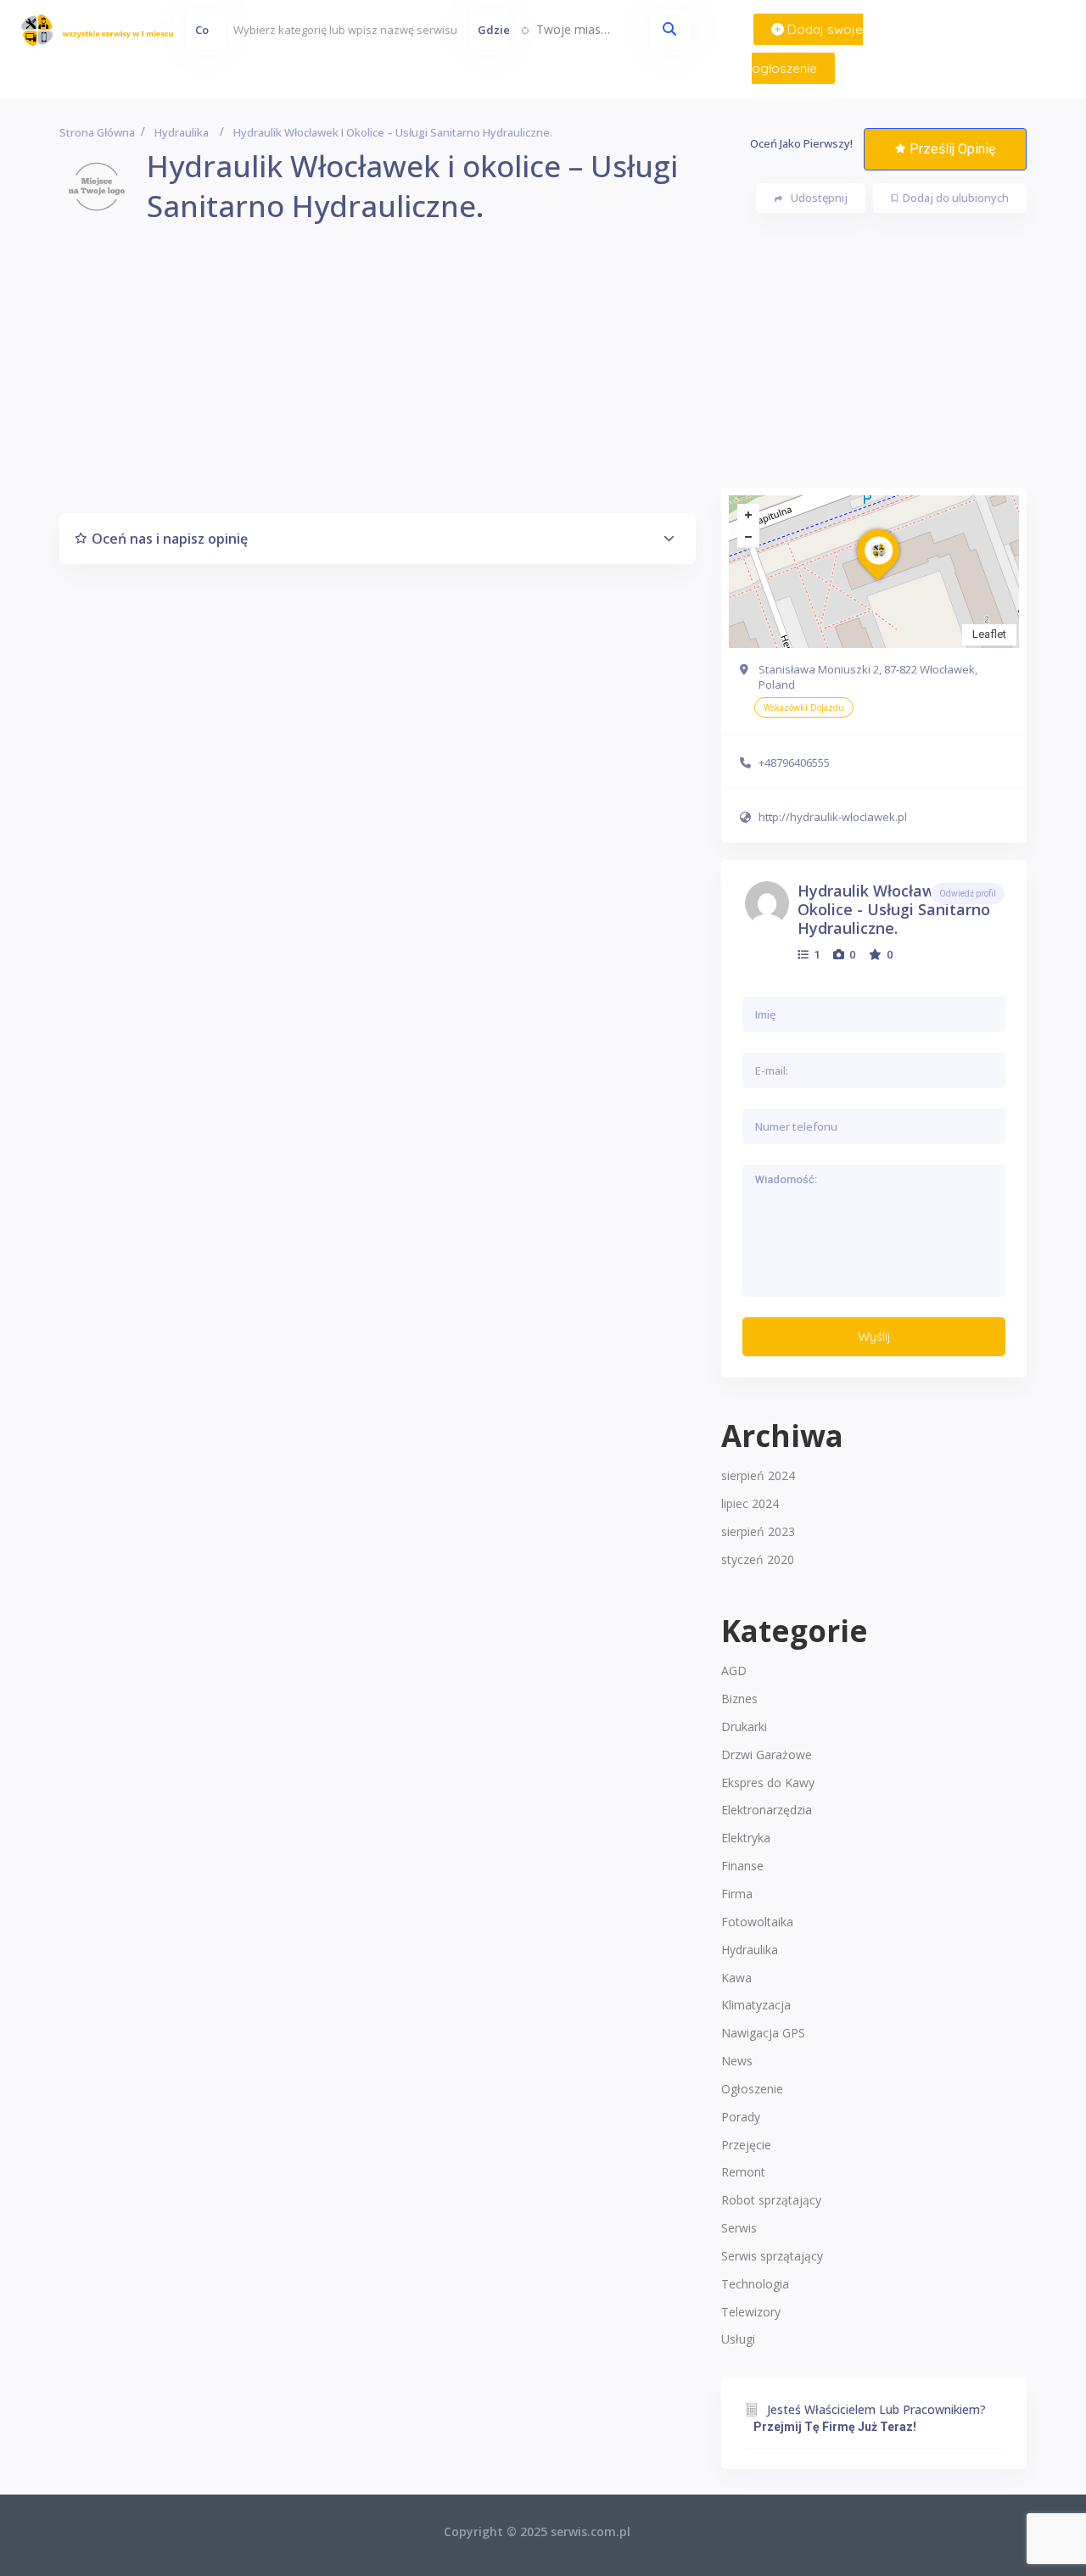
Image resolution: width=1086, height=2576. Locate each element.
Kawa (736, 1978)
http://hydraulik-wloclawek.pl (833, 817)
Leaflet (989, 634)
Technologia (755, 2284)
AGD (734, 1671)
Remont (743, 2172)
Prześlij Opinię (952, 149)
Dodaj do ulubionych (956, 198)
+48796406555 (794, 763)
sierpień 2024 (758, 1475)
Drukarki (744, 1727)
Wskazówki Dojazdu (804, 707)
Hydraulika (182, 132)
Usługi (738, 2339)
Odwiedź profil (968, 894)
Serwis (739, 2228)
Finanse (742, 1866)
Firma (737, 1894)
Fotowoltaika (757, 1922)
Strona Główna (97, 132)
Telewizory (751, 2312)
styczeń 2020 (758, 1559)
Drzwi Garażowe (767, 1755)
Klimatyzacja (756, 2005)
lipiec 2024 (750, 1503)
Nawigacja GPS (763, 2033)
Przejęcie (746, 2145)
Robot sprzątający (771, 2200)
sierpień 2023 (758, 1531)
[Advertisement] (543, 369)
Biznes (739, 1699)
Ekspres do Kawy (768, 1783)
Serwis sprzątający (772, 2256)
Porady (741, 2117)
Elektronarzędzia (767, 1810)
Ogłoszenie (752, 2089)
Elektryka (746, 1838)
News (737, 2061)
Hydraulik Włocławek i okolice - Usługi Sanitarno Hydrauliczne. (894, 909)
